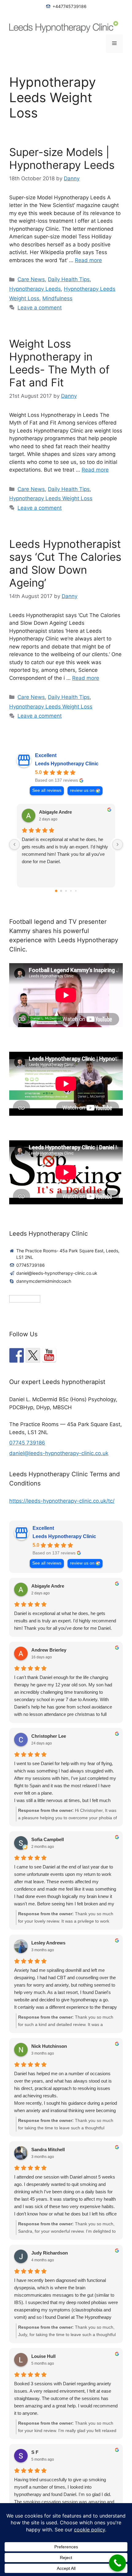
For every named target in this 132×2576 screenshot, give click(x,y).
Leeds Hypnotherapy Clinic (67, 764)
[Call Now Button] (117, 2563)
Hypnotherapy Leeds (35, 289)
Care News (31, 279)
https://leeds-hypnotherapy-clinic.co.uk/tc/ (62, 1501)
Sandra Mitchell (48, 2149)
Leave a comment (40, 308)
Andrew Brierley (49, 1650)
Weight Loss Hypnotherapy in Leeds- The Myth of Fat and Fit (59, 363)
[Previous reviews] (14, 844)
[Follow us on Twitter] (33, 1355)
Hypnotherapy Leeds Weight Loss (51, 498)
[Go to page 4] (76, 891)
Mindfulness (57, 298)
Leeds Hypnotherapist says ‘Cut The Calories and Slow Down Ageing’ (65, 563)
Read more (88, 260)
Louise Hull (43, 2356)
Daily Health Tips (69, 279)
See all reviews (47, 790)
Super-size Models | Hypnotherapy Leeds (62, 158)
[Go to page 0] (56, 891)
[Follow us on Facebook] (17, 1355)
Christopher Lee (49, 1736)
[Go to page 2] (66, 891)
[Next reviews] (118, 844)
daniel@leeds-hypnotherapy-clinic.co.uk (59, 1453)
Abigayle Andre (55, 812)
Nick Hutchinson (49, 2046)
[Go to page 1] (61, 891)
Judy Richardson (50, 2253)
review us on (82, 790)
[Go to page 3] (71, 891)
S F (35, 2452)
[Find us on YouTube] (49, 1355)
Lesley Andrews (48, 1943)
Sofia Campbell (48, 1839)
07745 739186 (27, 1443)
